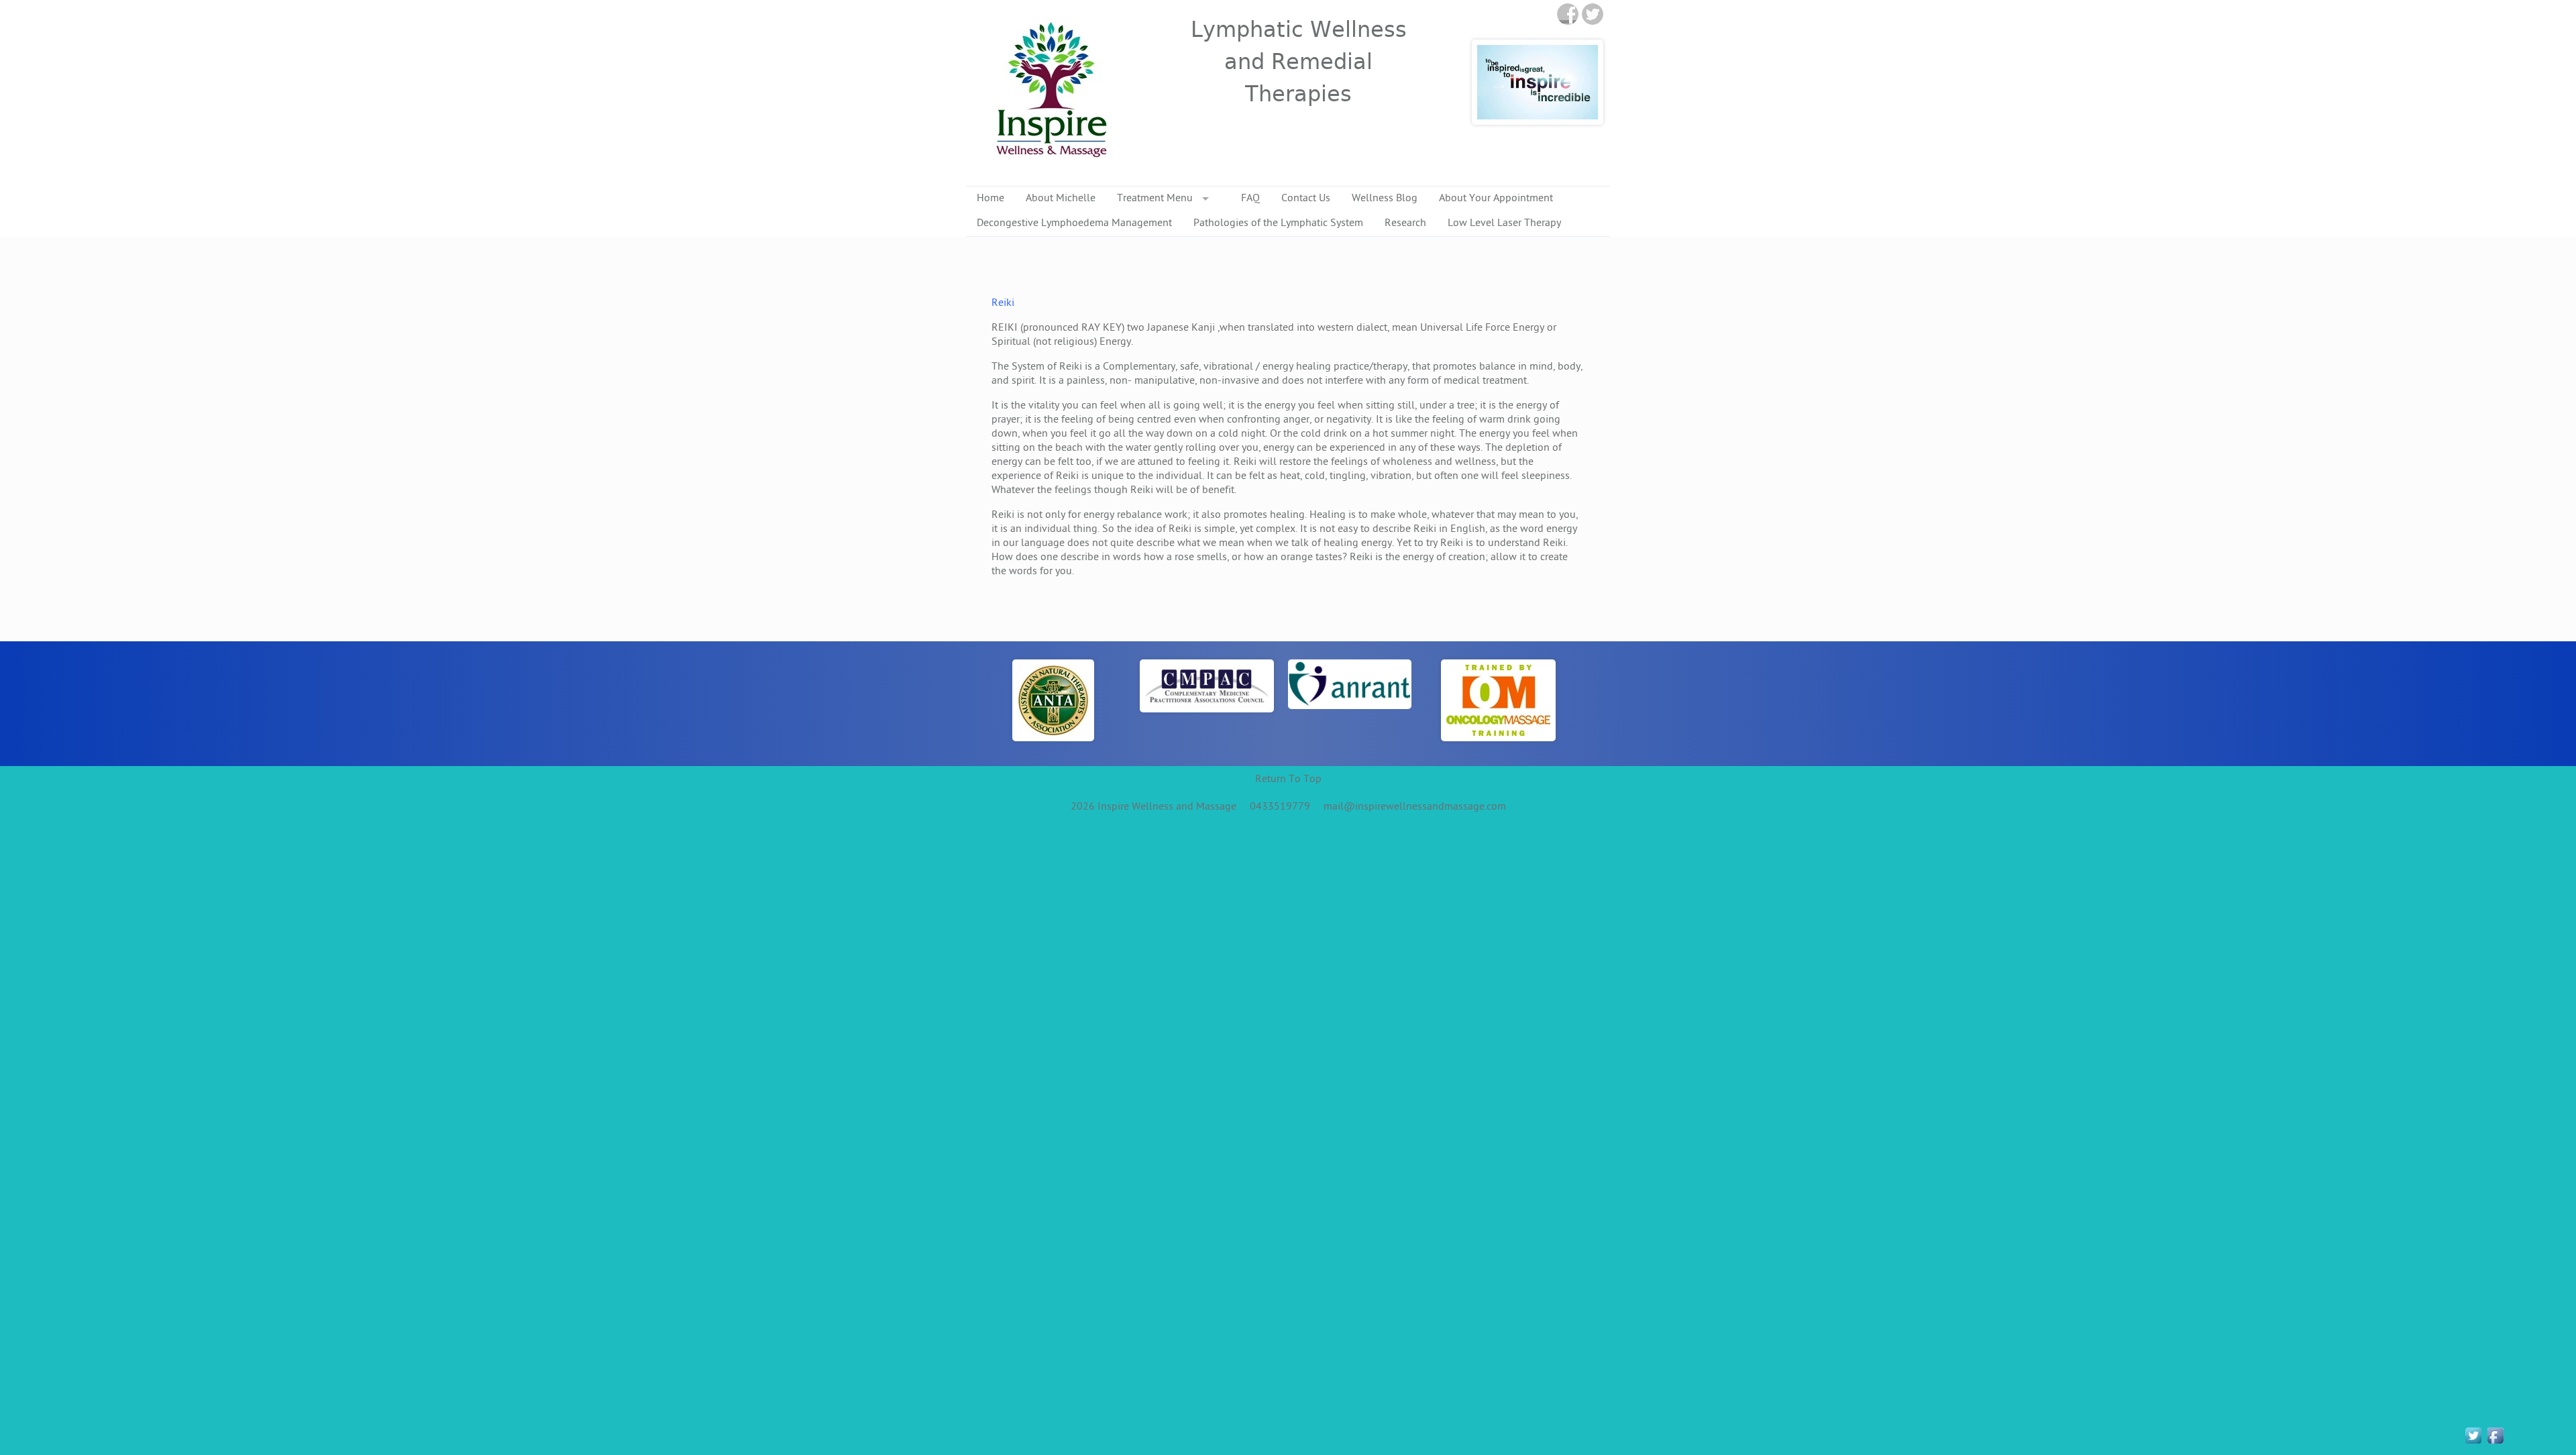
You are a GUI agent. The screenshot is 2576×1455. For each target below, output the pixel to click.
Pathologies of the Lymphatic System (1278, 224)
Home (990, 199)
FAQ (1250, 199)
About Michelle (1061, 199)
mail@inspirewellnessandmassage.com (1415, 807)
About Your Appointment (1496, 199)
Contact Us (1306, 199)
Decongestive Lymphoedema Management (1074, 224)
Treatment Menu (1155, 199)
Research (1405, 224)
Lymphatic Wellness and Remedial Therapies (1299, 62)
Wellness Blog (1385, 199)
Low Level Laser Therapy (1504, 224)
